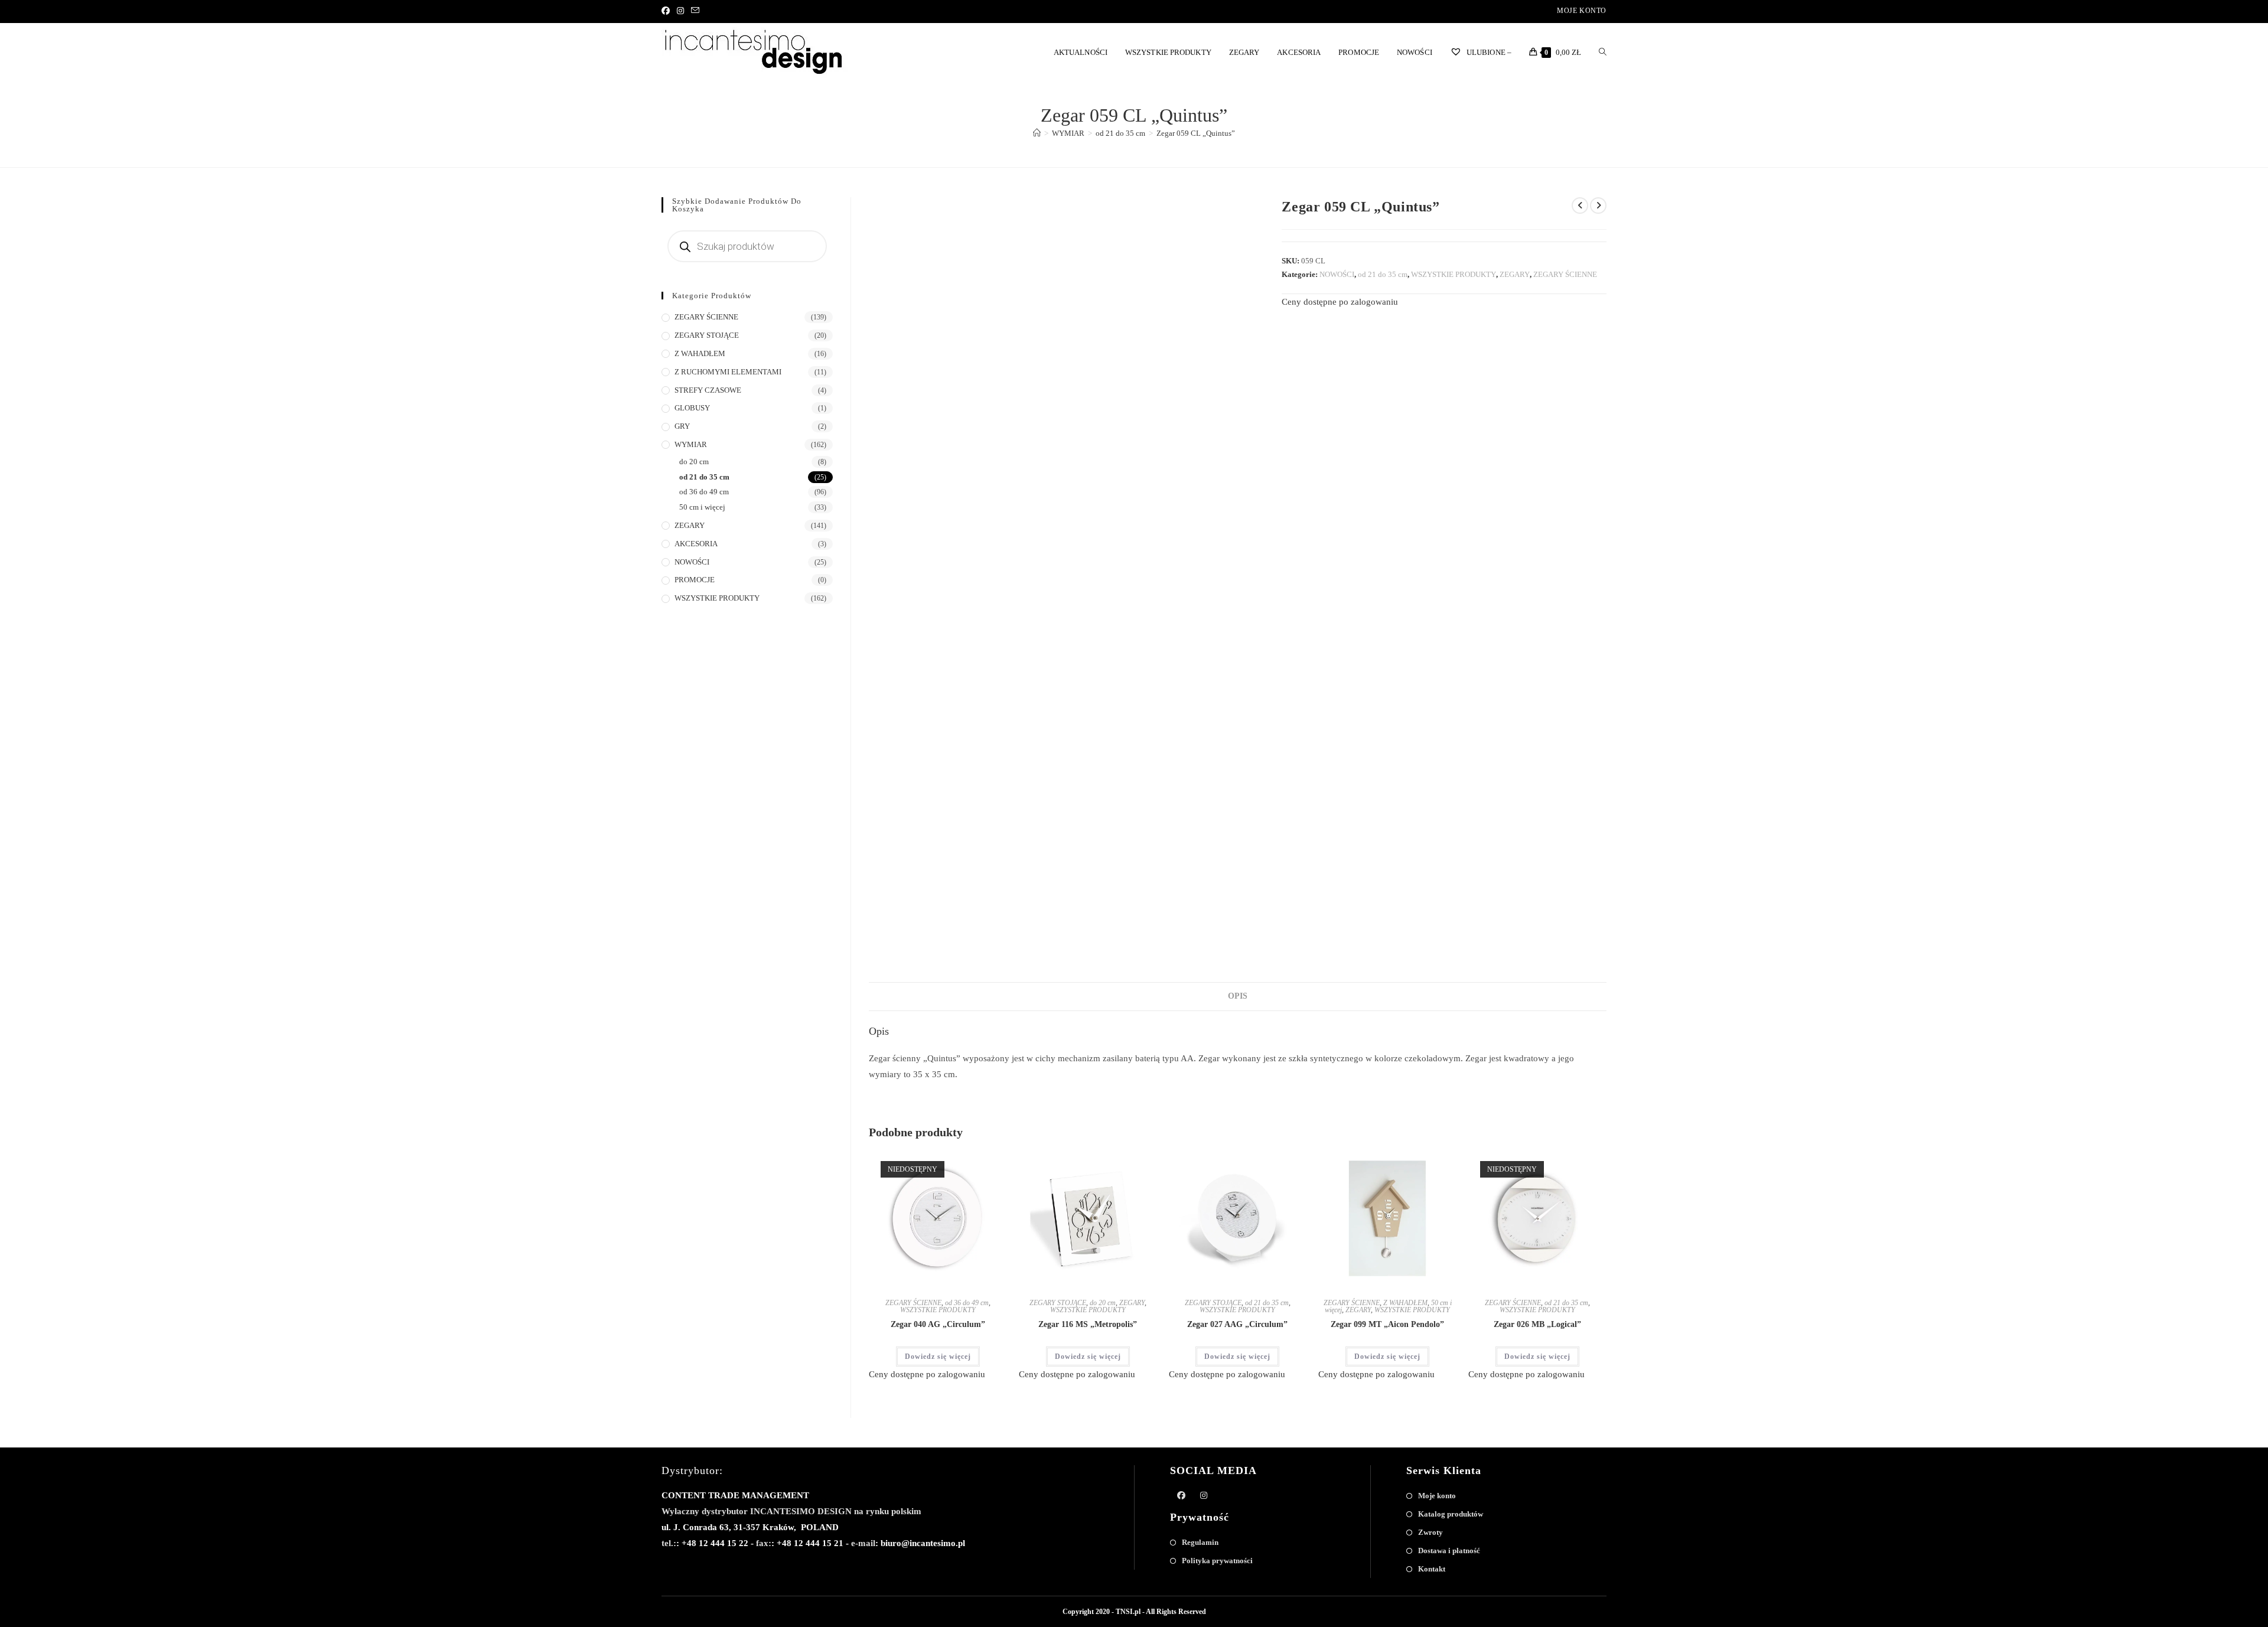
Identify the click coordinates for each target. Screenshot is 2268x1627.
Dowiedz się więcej (938, 1357)
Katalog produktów (1451, 1514)
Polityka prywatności (1217, 1561)
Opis (1238, 996)
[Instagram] (680, 11)
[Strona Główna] (1037, 133)
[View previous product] (1580, 206)
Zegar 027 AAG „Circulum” (1237, 1324)
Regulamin (1200, 1542)
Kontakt (1432, 1569)
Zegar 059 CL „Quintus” (1196, 133)
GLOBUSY (692, 408)
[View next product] (1598, 206)
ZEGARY (1515, 274)
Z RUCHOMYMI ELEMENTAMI (728, 372)
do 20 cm (1103, 1303)
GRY (682, 426)
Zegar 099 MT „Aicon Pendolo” (1387, 1324)
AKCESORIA (696, 544)
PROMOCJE (695, 580)
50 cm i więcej (702, 507)
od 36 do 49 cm (967, 1303)
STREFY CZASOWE (708, 390)
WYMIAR (691, 444)
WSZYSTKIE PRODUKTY (1454, 274)
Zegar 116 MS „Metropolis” (1088, 1324)
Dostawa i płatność (1449, 1551)
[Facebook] (667, 11)
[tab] (1238, 996)
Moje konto (1582, 11)
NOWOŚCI (1337, 274)
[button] (960, 1163)
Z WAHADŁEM (1405, 1303)
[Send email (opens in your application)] (695, 11)
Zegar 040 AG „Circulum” (938, 1324)
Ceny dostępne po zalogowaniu (1340, 302)
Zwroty (1430, 1532)
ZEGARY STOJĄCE (1058, 1303)
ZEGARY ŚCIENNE (1565, 274)
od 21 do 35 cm (1383, 274)
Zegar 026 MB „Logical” (1537, 1324)
